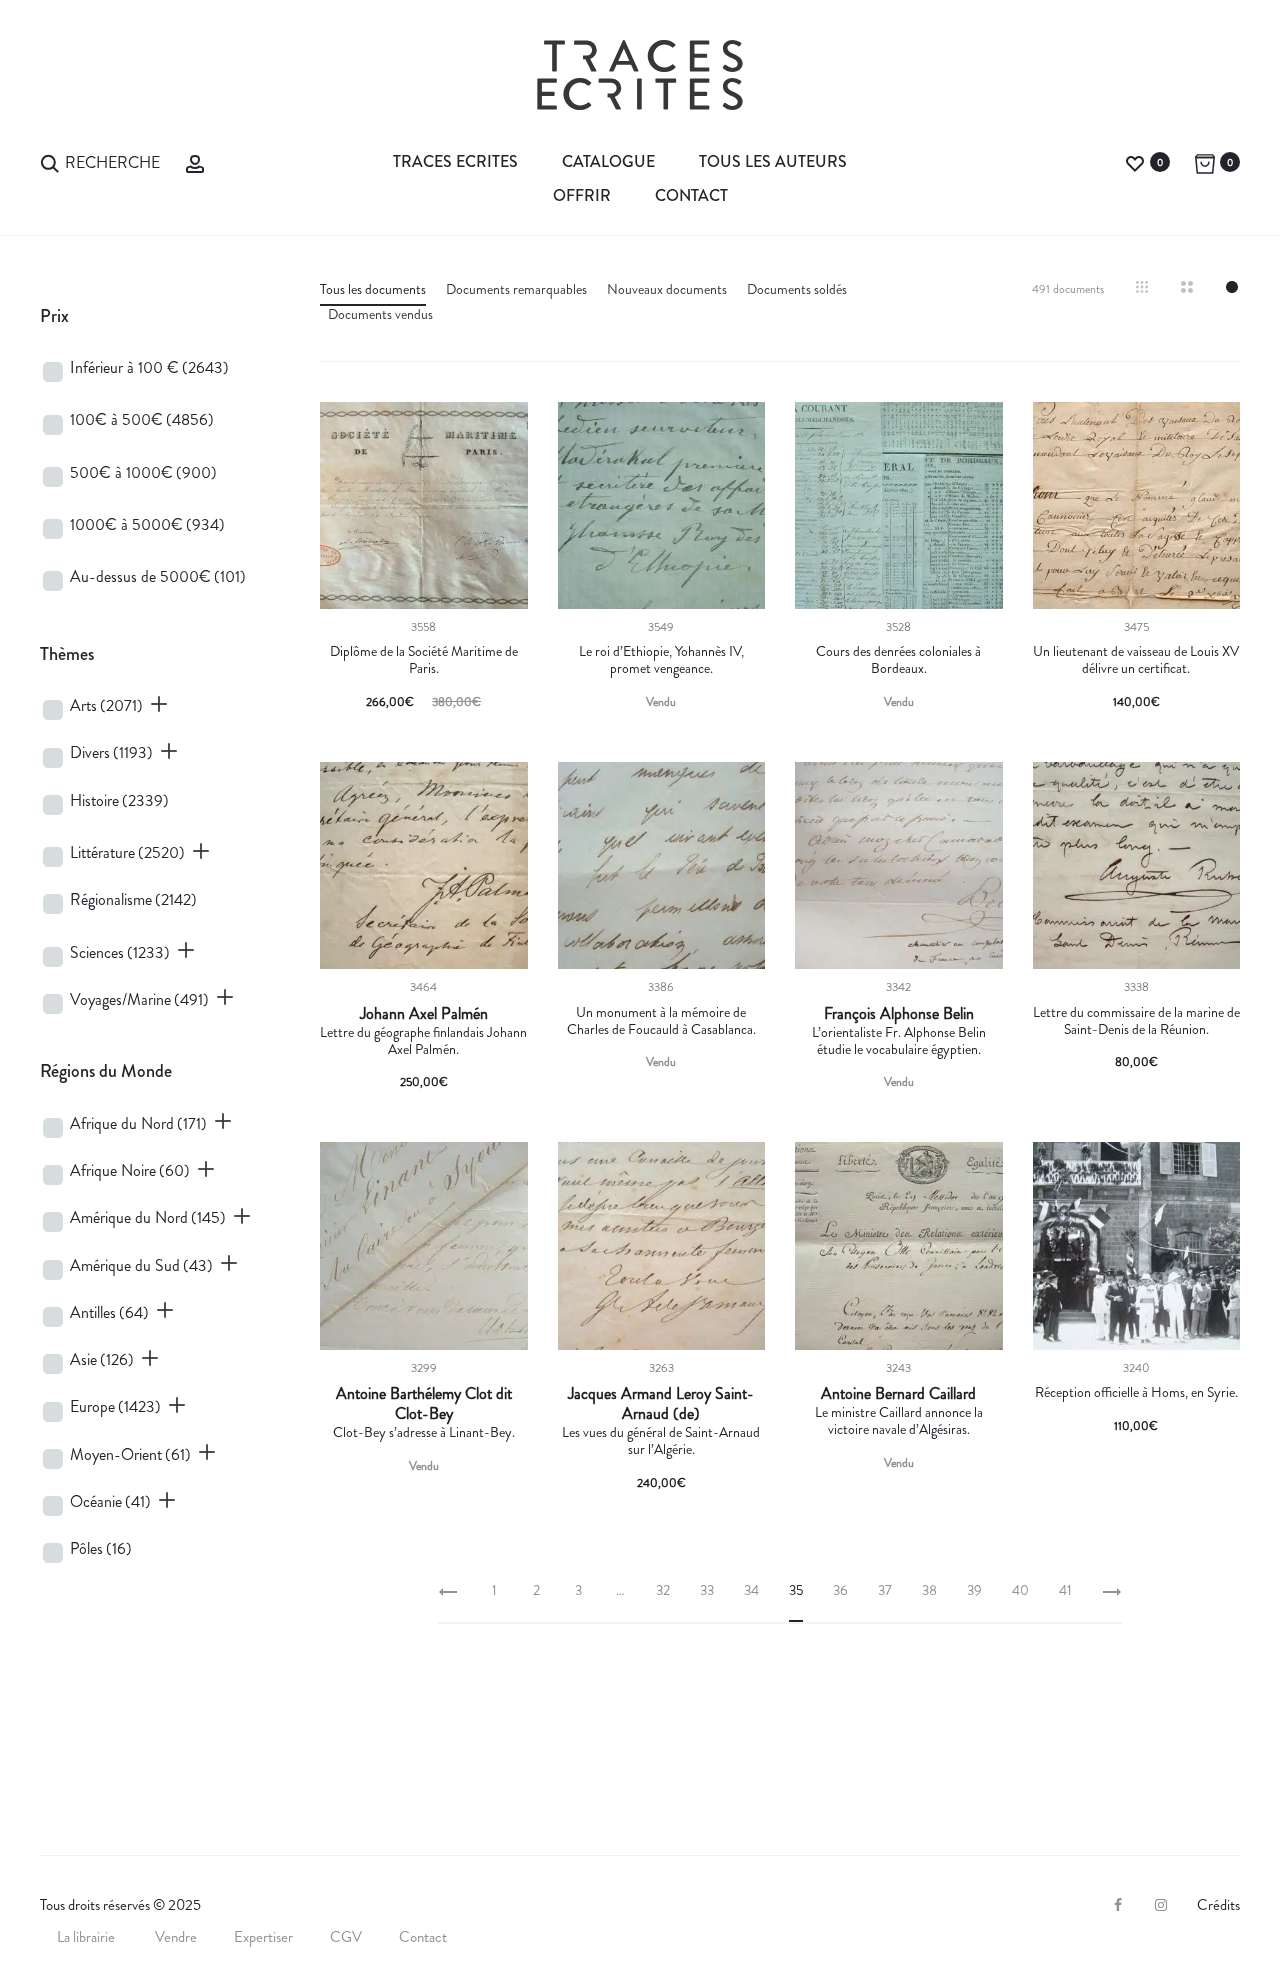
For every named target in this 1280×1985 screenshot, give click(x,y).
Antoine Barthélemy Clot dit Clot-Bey (424, 1404)
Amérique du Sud (141, 1265)
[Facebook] (1118, 1905)
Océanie (110, 1501)
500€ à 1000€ (143, 472)
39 (974, 1590)
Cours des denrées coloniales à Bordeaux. (898, 659)
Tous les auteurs (773, 161)
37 (885, 1590)
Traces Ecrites (455, 161)
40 (1020, 1590)
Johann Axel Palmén (424, 1014)
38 (929, 1590)
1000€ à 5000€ (147, 524)
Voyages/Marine (139, 999)
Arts (106, 705)
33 (707, 1590)
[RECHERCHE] (50, 161)
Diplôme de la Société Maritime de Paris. (424, 659)
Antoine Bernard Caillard (898, 1394)
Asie (102, 1359)
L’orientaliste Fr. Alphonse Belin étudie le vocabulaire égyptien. (899, 1040)
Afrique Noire (130, 1170)
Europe (115, 1406)
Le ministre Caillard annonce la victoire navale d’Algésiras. (899, 1420)
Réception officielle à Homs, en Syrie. (1136, 1392)
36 (840, 1590)
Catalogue (608, 161)
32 (663, 1590)
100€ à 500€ (142, 419)
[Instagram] (1161, 1905)
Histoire (119, 800)
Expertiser (263, 1937)
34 (751, 1590)
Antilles (109, 1312)
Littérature (127, 852)
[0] (1135, 161)
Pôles (101, 1548)
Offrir (582, 195)
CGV (346, 1937)
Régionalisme (133, 899)
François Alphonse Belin (899, 1014)
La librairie (87, 1937)
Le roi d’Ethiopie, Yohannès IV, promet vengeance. (661, 659)
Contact (691, 195)
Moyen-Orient (130, 1454)
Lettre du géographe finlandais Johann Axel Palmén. (423, 1040)
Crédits (1218, 1905)
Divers (111, 752)
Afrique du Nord (138, 1123)
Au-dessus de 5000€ (158, 576)
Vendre (176, 1937)
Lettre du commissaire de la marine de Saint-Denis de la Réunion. (1136, 1020)
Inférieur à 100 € (149, 367)
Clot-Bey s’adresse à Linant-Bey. (424, 1432)
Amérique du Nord (148, 1217)
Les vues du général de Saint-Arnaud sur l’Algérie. (661, 1440)
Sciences (120, 952)
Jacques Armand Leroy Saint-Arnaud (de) (661, 1404)
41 (1065, 1590)
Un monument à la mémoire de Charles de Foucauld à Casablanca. (661, 1020)
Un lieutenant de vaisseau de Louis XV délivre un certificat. (1136, 659)
